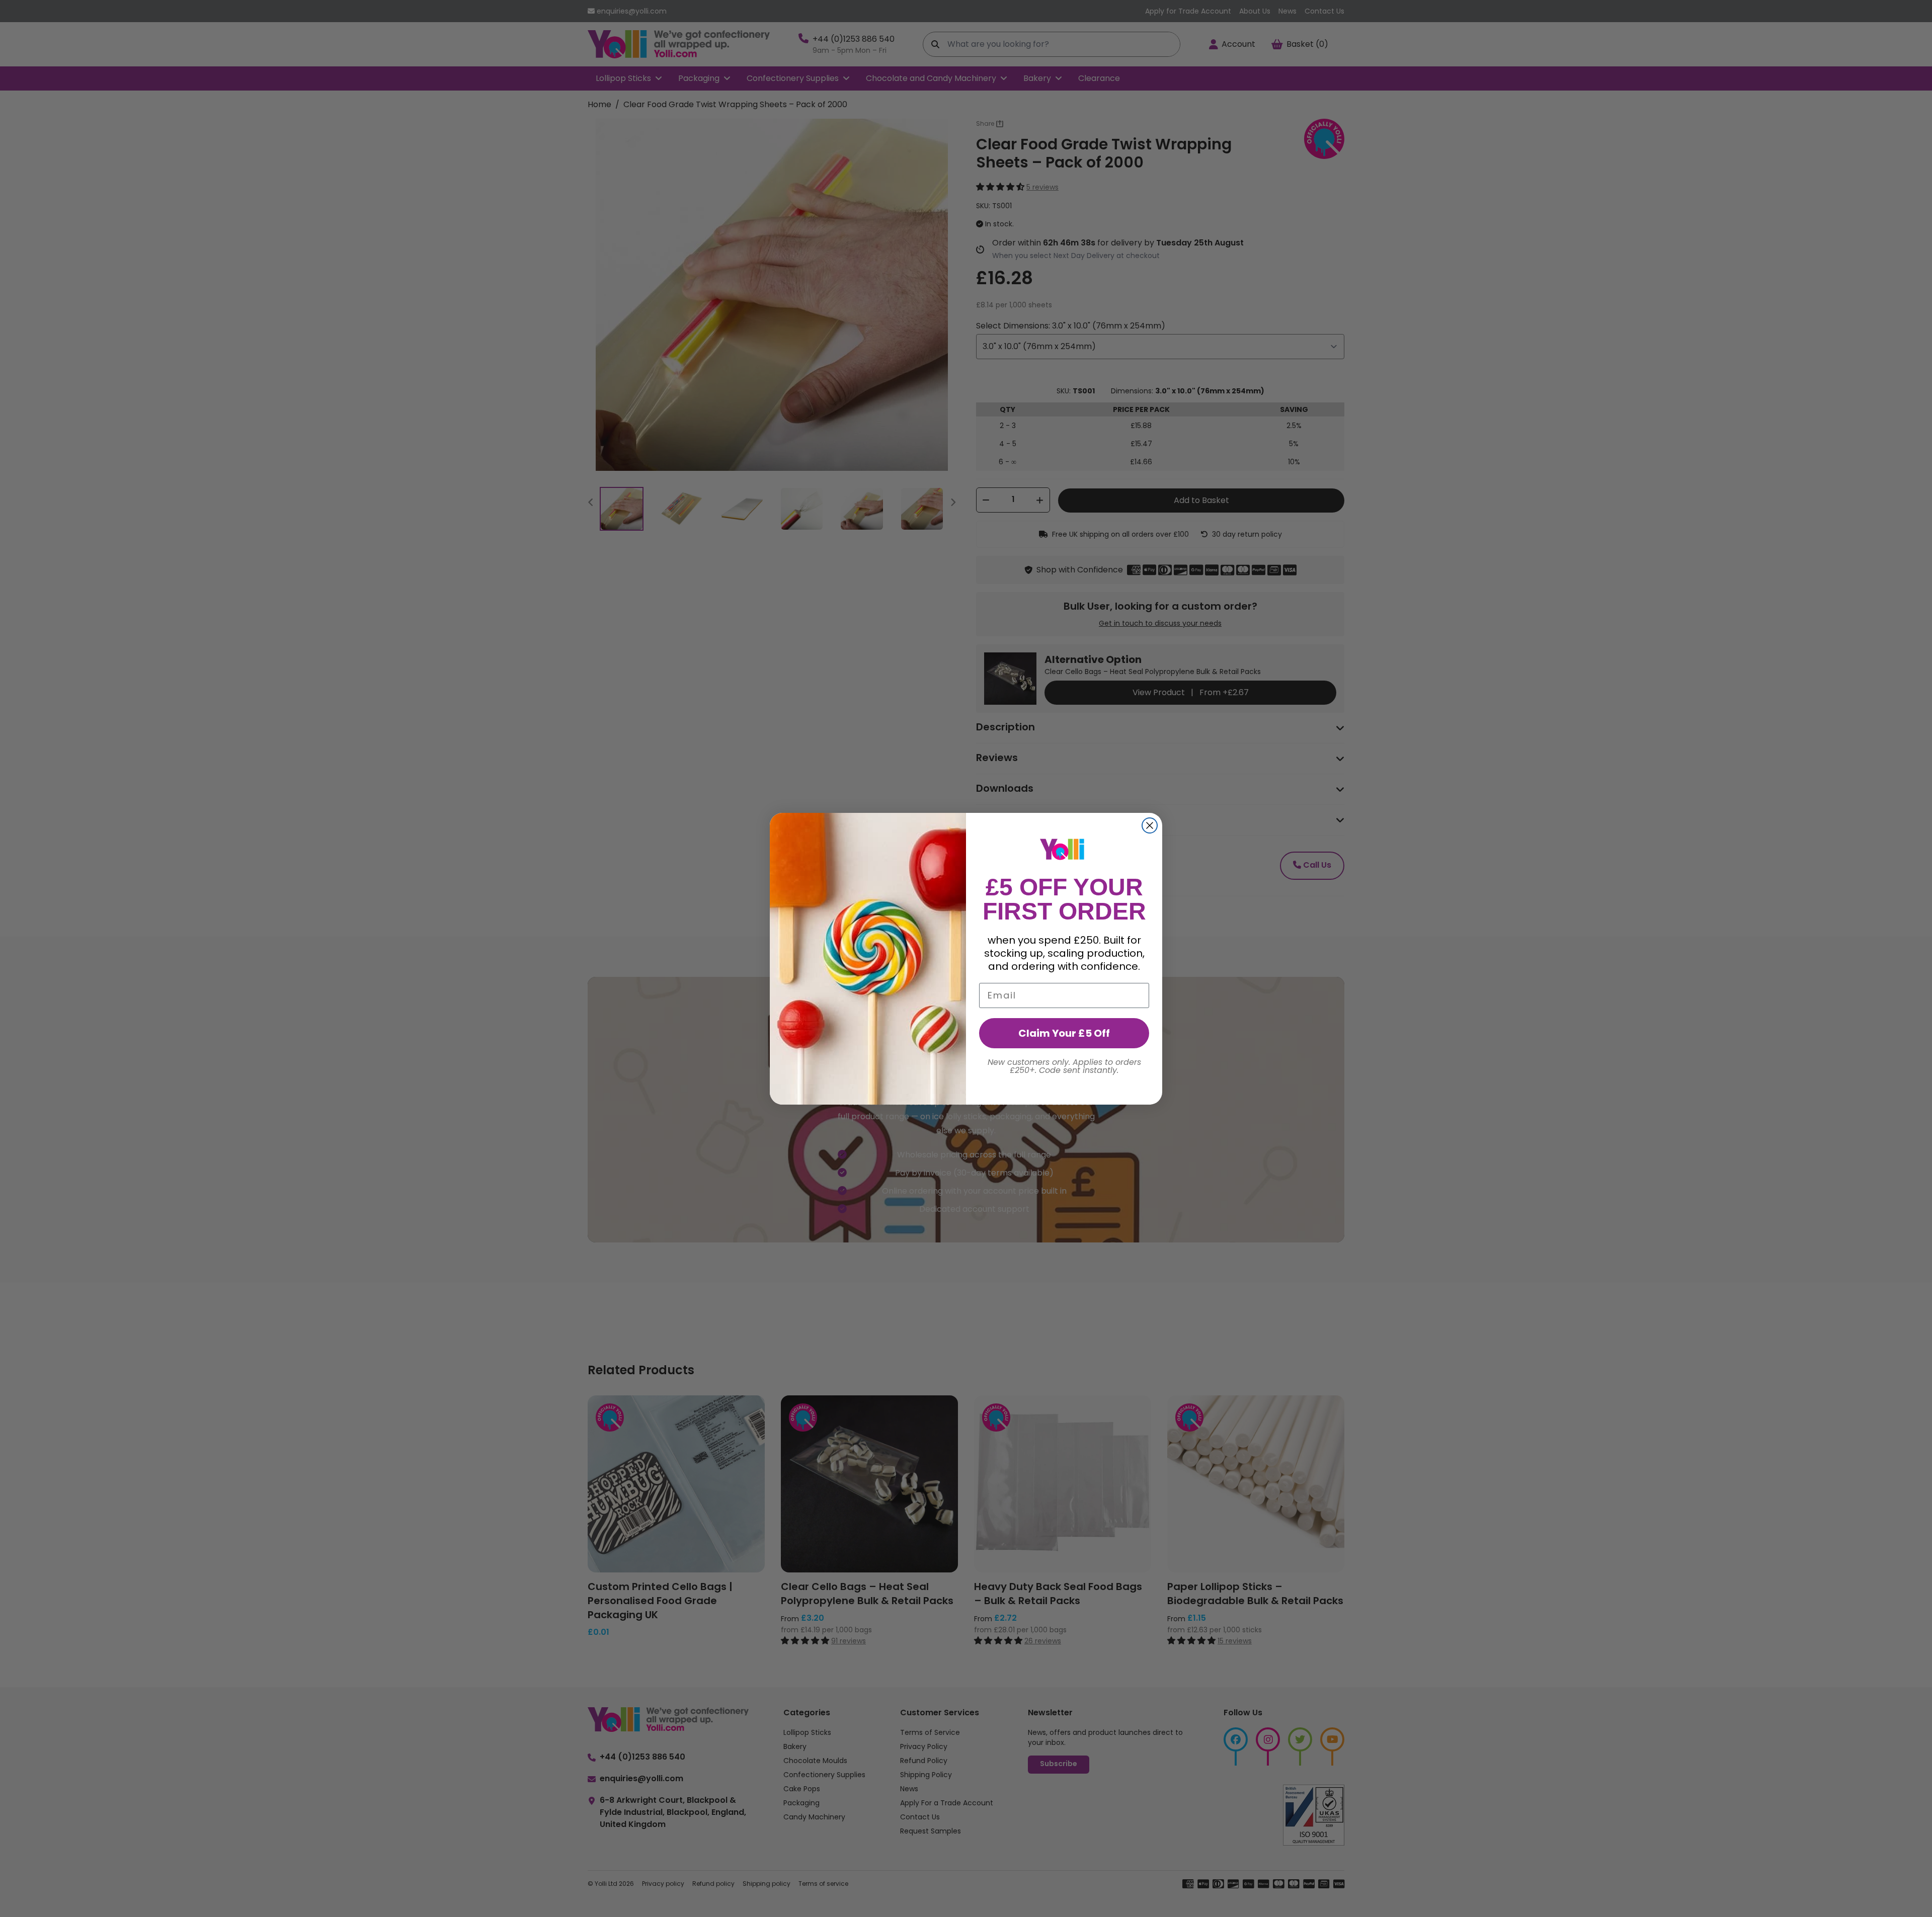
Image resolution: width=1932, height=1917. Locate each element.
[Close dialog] (1150, 825)
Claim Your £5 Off (1064, 1033)
